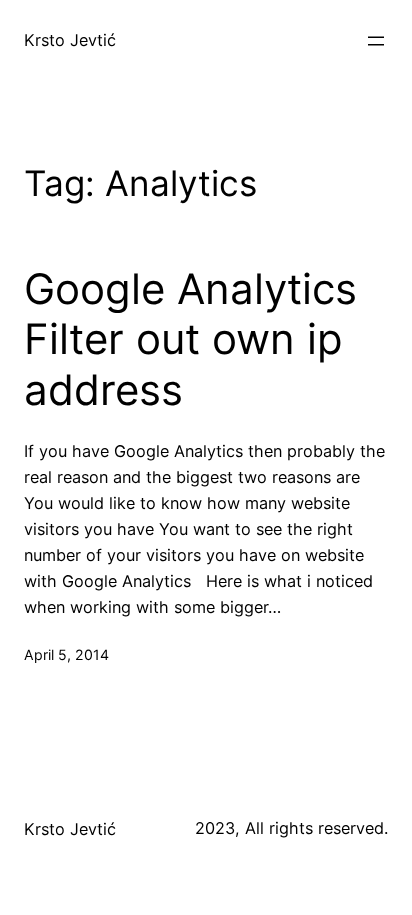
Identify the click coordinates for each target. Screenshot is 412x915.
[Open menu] (376, 41)
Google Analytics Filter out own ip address (190, 339)
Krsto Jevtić (70, 40)
